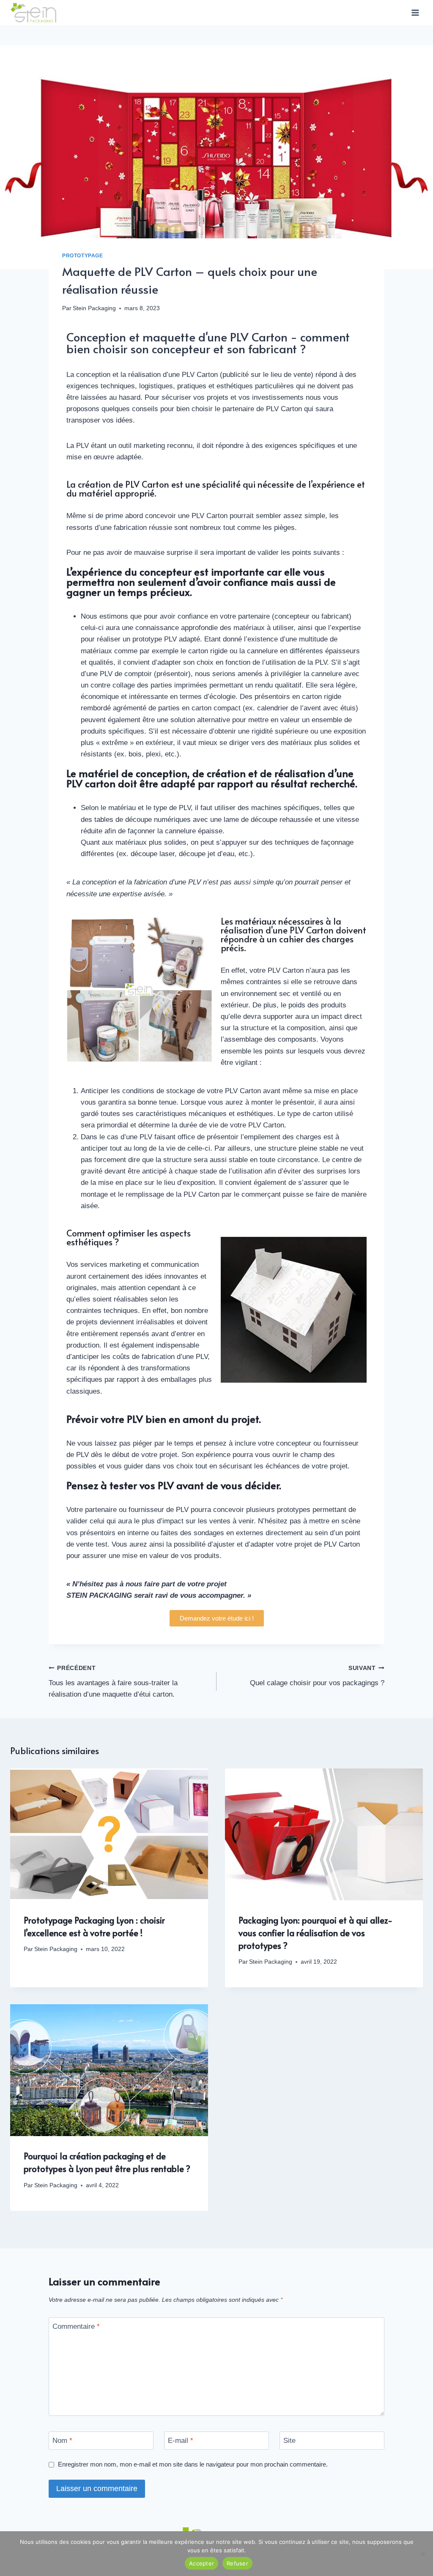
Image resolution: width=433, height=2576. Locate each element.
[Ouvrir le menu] (415, 12)
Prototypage (83, 256)
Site (289, 2441)
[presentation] (109, 1834)
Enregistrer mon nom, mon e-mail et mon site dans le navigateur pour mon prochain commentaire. (193, 2464)
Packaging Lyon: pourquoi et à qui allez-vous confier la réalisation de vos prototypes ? (315, 1933)
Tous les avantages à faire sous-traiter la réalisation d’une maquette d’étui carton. (113, 1682)
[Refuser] (422, 2554)
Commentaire (76, 2326)
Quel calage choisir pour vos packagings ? (317, 1676)
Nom (62, 2441)
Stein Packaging (94, 308)
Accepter (201, 2563)
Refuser (237, 2563)
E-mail (181, 2441)
